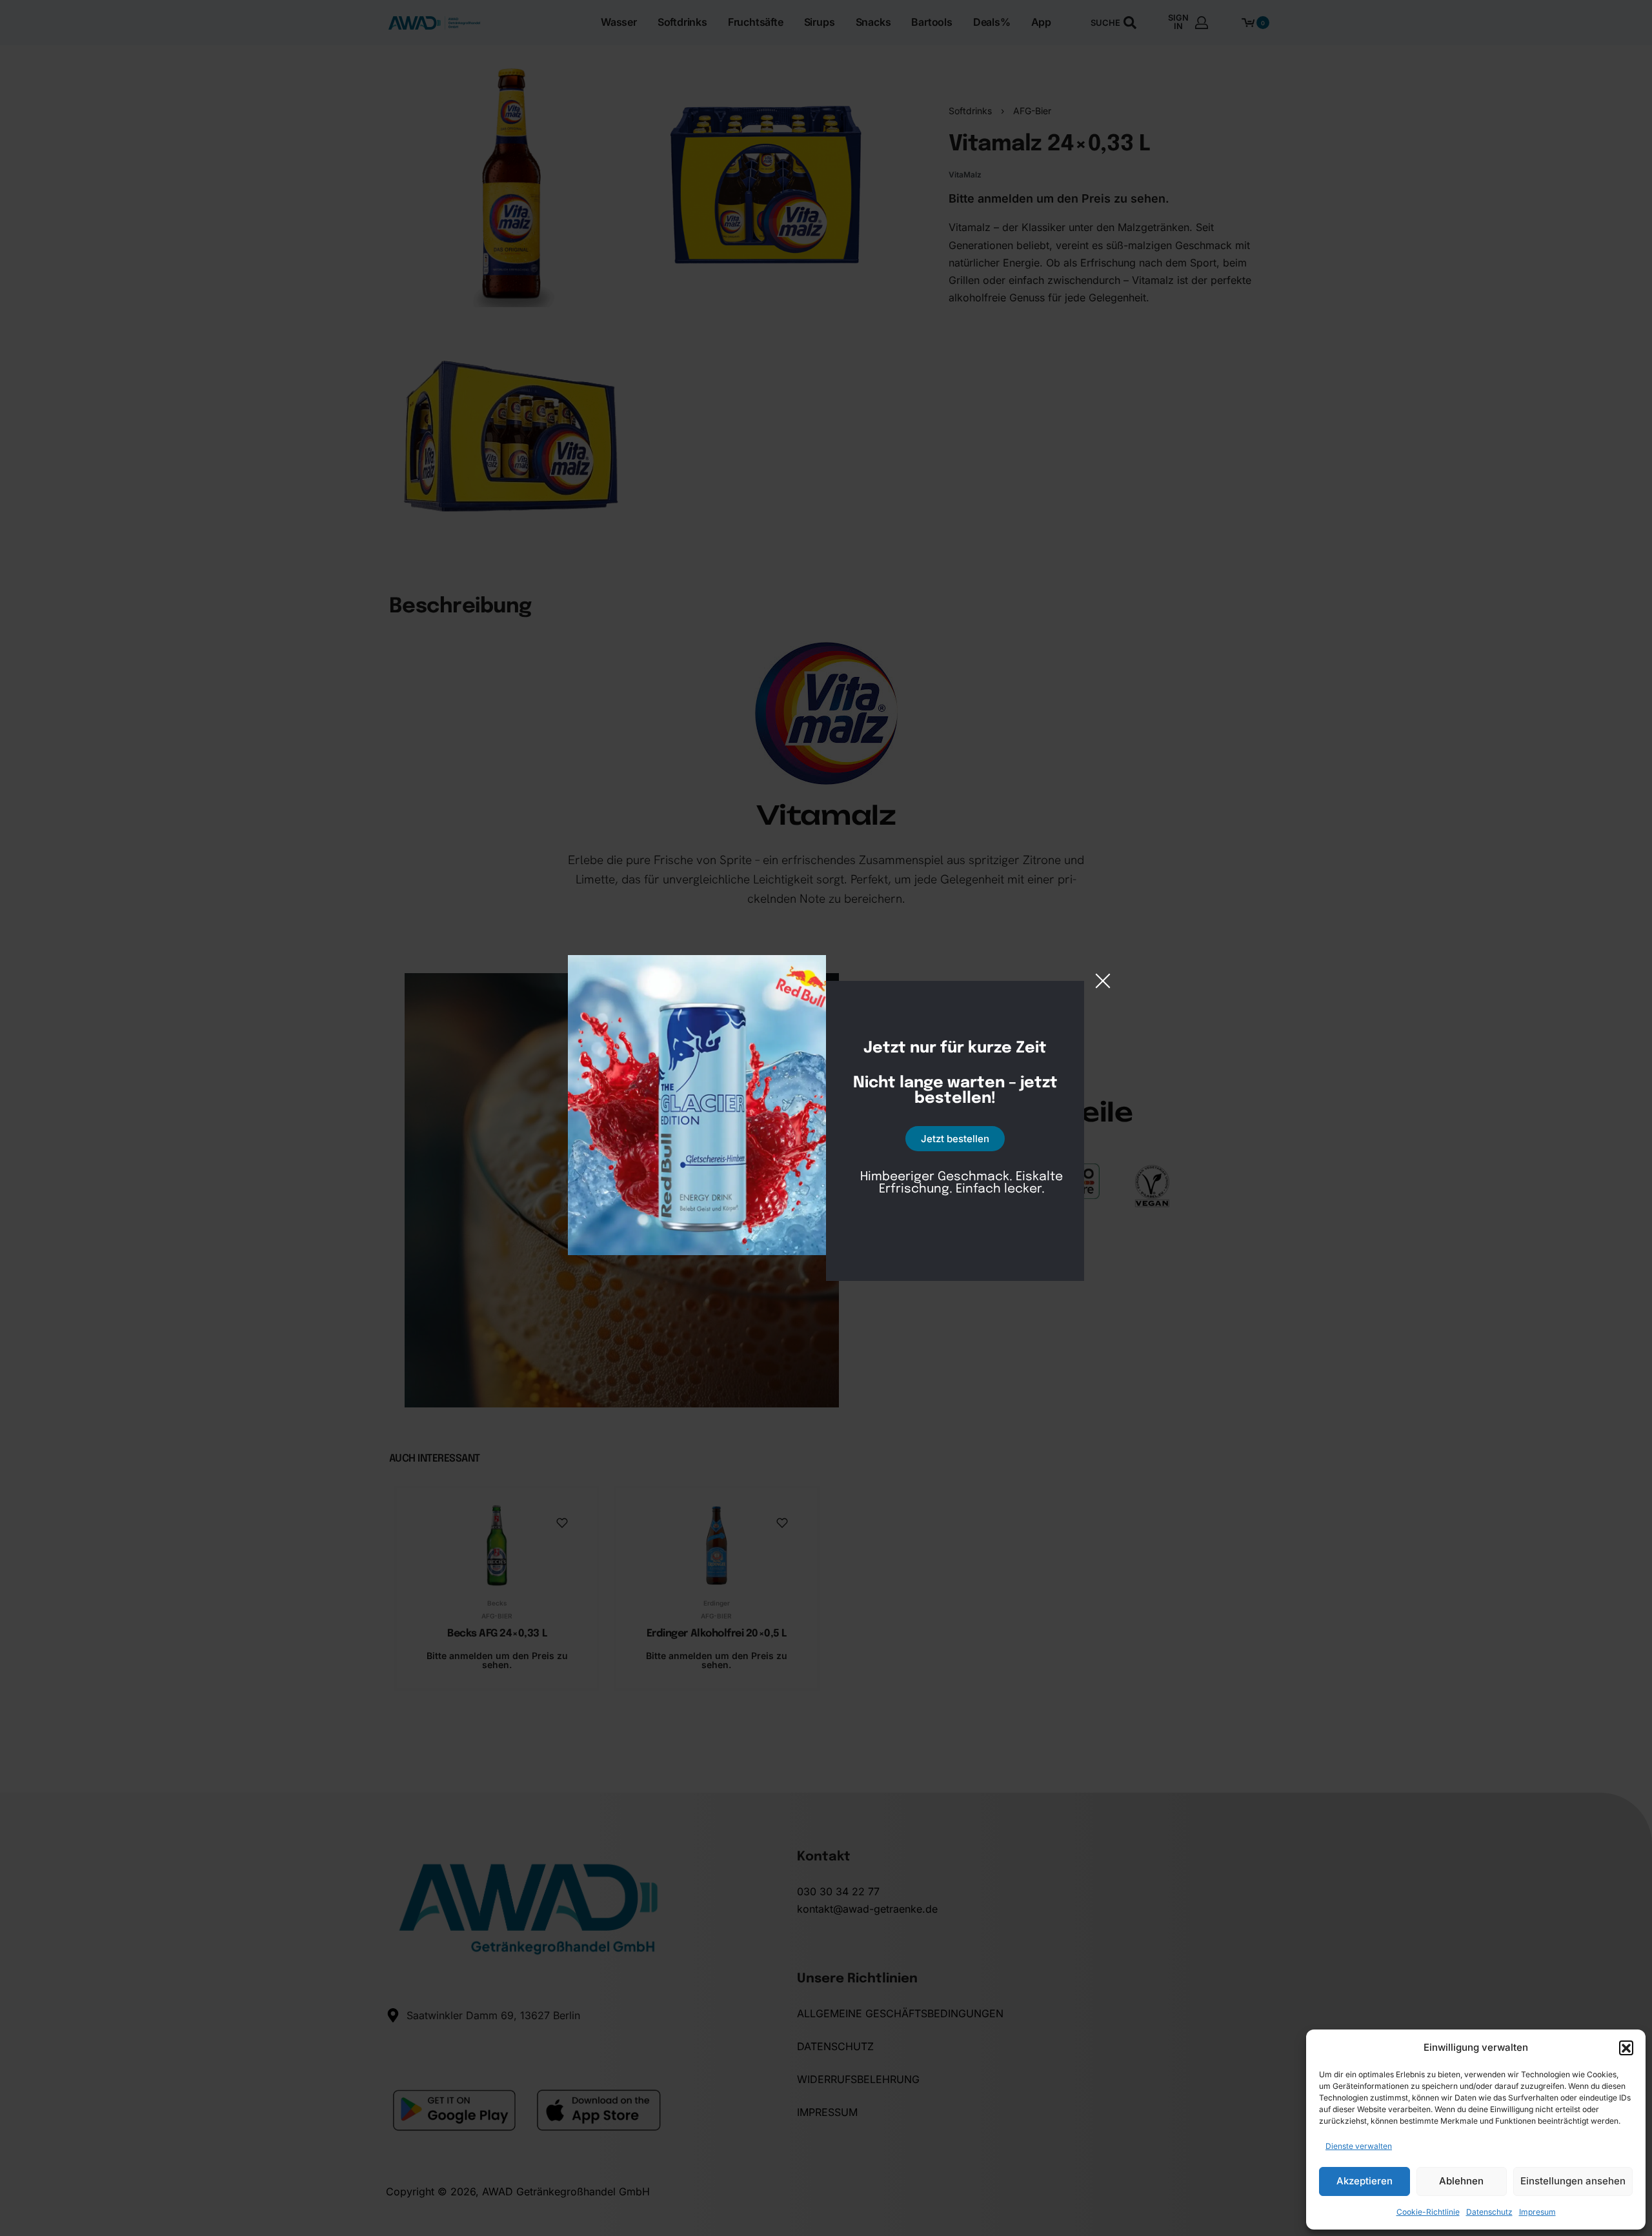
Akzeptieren (1365, 2181)
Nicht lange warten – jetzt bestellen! (955, 1091)
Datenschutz (1489, 2212)
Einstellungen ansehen (1573, 2181)
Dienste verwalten (1359, 2146)
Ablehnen (1461, 2181)
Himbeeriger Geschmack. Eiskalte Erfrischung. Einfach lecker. (962, 1183)
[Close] (1103, 981)
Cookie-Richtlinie (1428, 2212)
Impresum (1537, 2212)
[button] (1626, 2048)
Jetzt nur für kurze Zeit (955, 1049)
